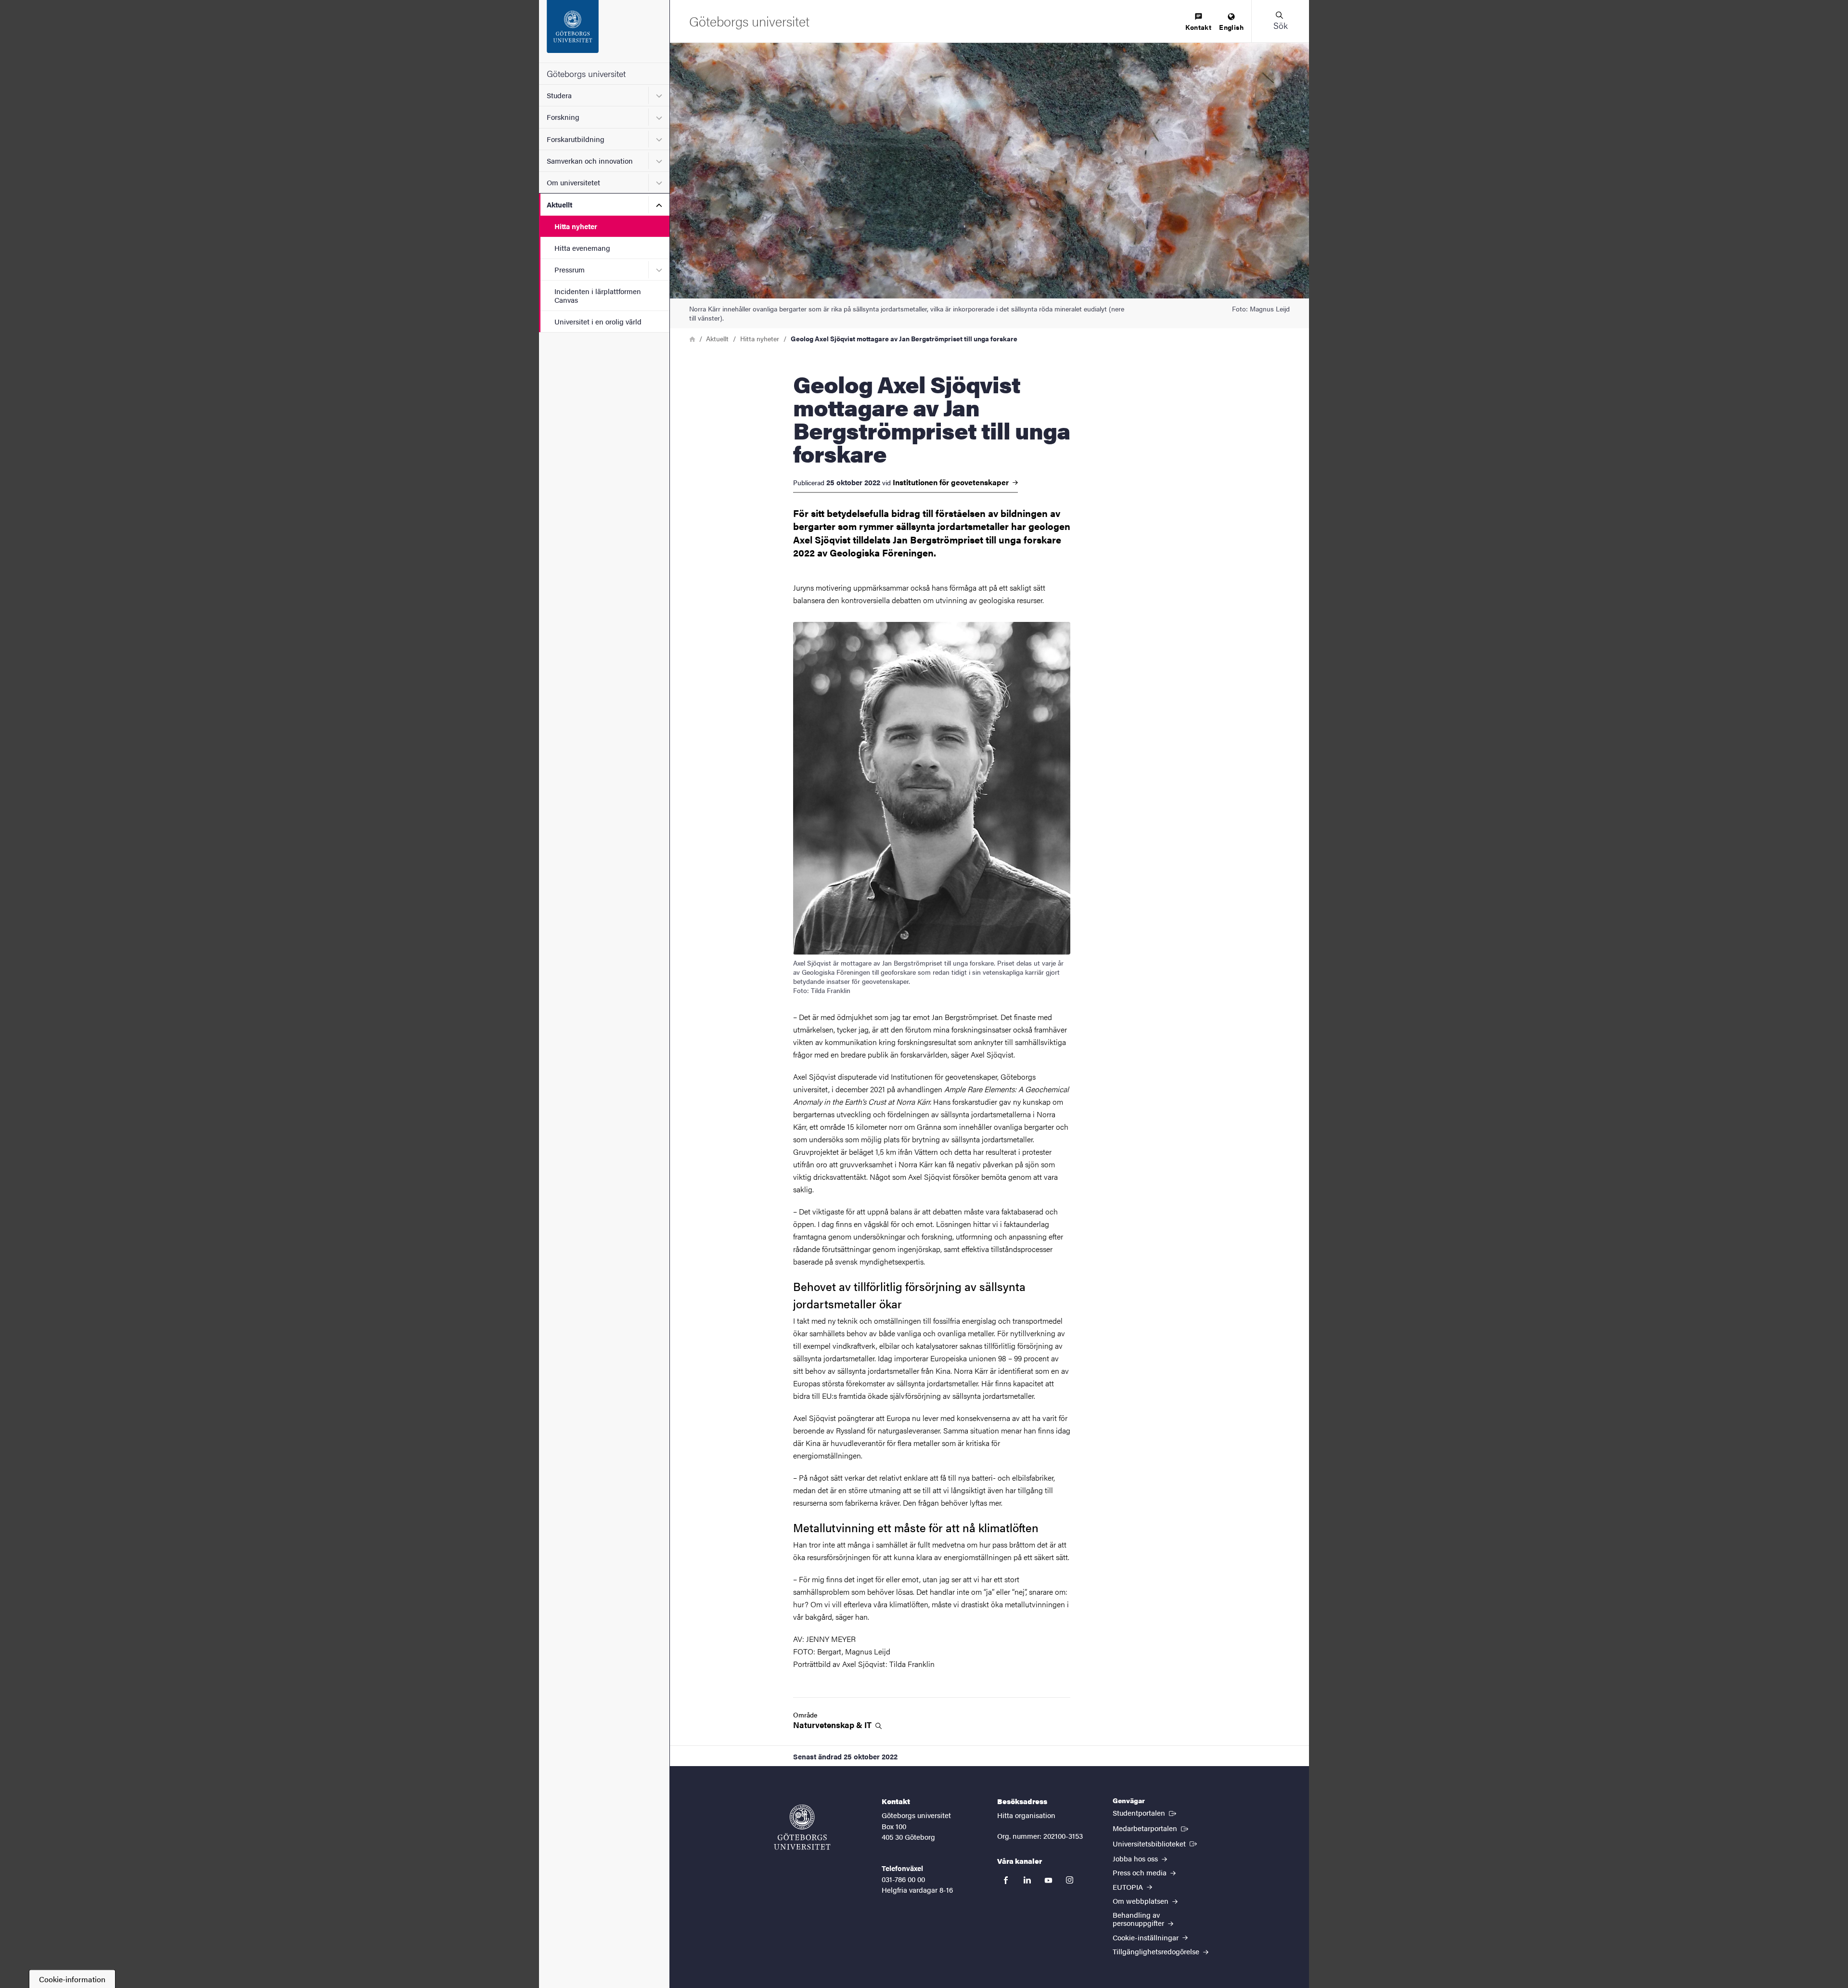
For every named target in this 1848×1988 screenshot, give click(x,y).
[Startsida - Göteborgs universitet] (604, 31)
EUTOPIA (1129, 1887)
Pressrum (570, 269)
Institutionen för (952, 482)
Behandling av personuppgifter (1139, 1919)
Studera (559, 95)
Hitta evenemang (582, 248)
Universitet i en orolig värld (598, 321)
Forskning (563, 117)
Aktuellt (559, 204)
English (1231, 27)
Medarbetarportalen (1151, 1828)
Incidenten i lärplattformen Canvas (598, 295)
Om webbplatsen (1142, 1901)
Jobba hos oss (1136, 1858)
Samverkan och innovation (590, 161)
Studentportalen (1145, 1812)
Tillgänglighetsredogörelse (1157, 1951)
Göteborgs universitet (586, 73)
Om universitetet (573, 182)
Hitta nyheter (576, 226)
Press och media (1141, 1872)
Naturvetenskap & (833, 1725)
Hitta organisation (1026, 1815)
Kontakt (1198, 27)
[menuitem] (1198, 22)
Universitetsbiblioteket (1156, 1843)
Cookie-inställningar (1147, 1937)
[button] (1280, 21)
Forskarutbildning (576, 139)
